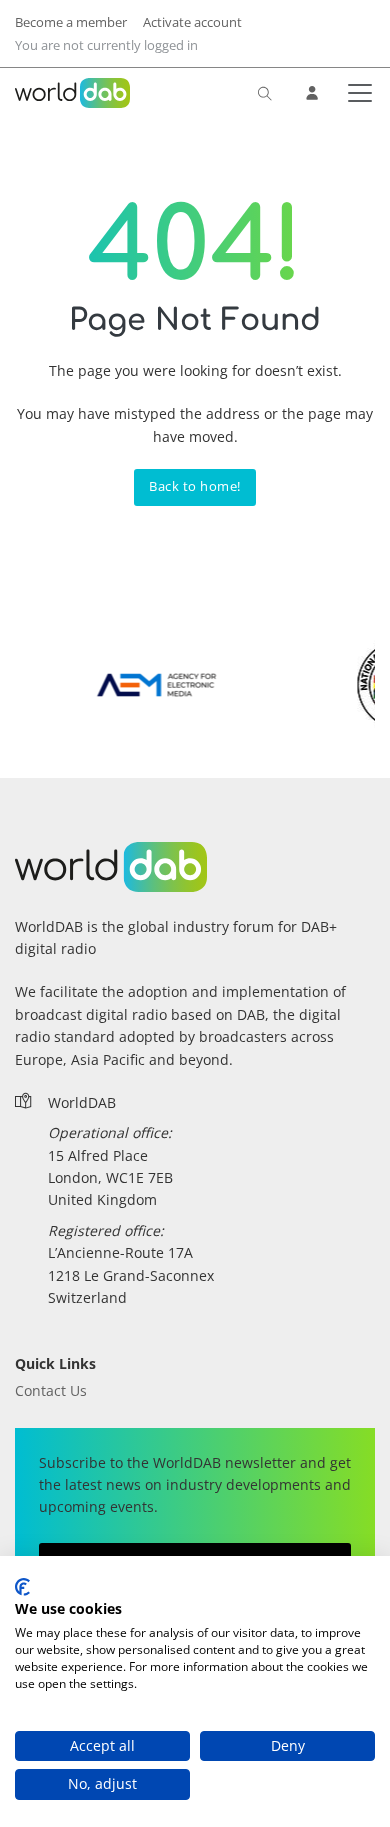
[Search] (265, 93)
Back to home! (195, 486)
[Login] (313, 93)
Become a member (71, 22)
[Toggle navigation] (356, 93)
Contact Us (51, 1390)
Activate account (192, 22)
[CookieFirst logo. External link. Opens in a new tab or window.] (22, 1587)
